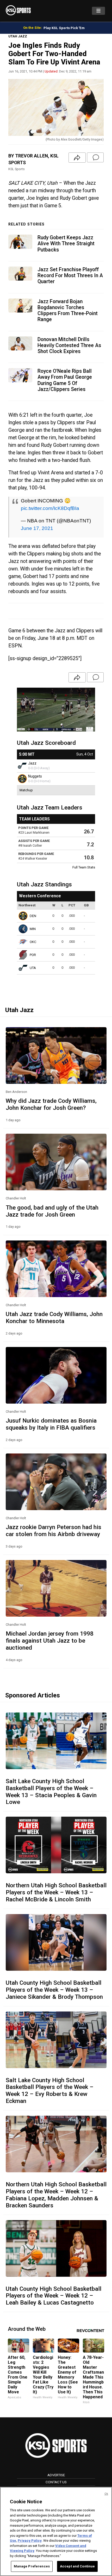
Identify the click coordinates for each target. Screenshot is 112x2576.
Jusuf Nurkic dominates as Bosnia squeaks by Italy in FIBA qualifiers (51, 1424)
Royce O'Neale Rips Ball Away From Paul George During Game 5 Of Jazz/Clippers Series (65, 380)
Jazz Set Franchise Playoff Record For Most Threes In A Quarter (70, 275)
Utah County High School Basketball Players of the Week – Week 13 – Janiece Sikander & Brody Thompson (54, 1990)
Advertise (56, 2475)
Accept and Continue (77, 2566)
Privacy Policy (30, 2541)
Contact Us (56, 2482)
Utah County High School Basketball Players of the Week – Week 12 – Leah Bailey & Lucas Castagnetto (54, 2296)
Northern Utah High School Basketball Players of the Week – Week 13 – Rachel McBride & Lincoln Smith (56, 1892)
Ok (106, 2494)
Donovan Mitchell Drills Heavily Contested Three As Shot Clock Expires (69, 345)
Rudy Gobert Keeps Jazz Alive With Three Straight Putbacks (66, 244)
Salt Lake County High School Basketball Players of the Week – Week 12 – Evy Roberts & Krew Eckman (50, 2091)
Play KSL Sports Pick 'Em (64, 28)
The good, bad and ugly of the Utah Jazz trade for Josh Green (52, 1211)
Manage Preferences (32, 2566)
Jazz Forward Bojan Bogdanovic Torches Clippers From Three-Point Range (68, 311)
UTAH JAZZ (18, 36)
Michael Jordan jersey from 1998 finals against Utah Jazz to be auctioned (50, 1641)
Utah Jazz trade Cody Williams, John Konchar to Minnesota (54, 1317)
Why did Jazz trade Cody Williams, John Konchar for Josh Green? (51, 1104)
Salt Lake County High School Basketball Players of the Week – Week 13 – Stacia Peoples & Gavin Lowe (51, 1792)
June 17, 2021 (37, 528)
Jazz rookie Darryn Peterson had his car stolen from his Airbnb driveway (54, 1531)
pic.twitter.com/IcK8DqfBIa (50, 508)
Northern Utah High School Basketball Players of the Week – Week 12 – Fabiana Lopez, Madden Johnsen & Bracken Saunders (56, 2195)
